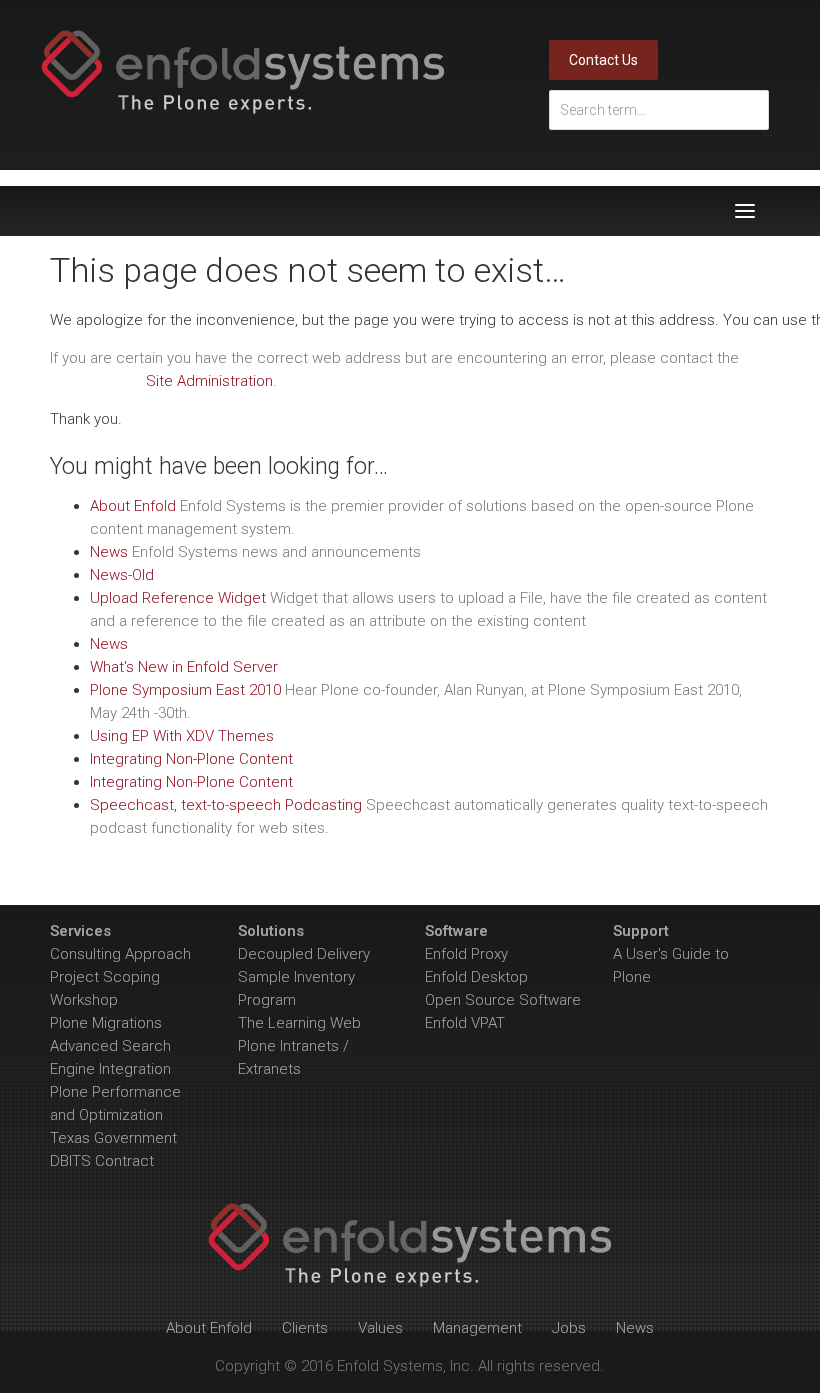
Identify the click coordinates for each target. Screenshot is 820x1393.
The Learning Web (299, 1023)
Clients (305, 1328)
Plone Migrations (106, 1023)
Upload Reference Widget (178, 598)
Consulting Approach (120, 954)
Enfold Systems (243, 72)
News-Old (122, 575)
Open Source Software (503, 1000)
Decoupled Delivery (304, 954)
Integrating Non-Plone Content (191, 759)
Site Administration (209, 381)
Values (380, 1328)
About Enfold (133, 506)
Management (477, 1328)
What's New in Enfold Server (184, 667)
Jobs (569, 1328)
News (109, 552)
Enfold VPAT (465, 1023)
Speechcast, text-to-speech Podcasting (226, 805)
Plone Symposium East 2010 (185, 690)
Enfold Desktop (476, 977)
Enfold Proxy (466, 954)
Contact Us (603, 60)
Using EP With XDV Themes (182, 736)
